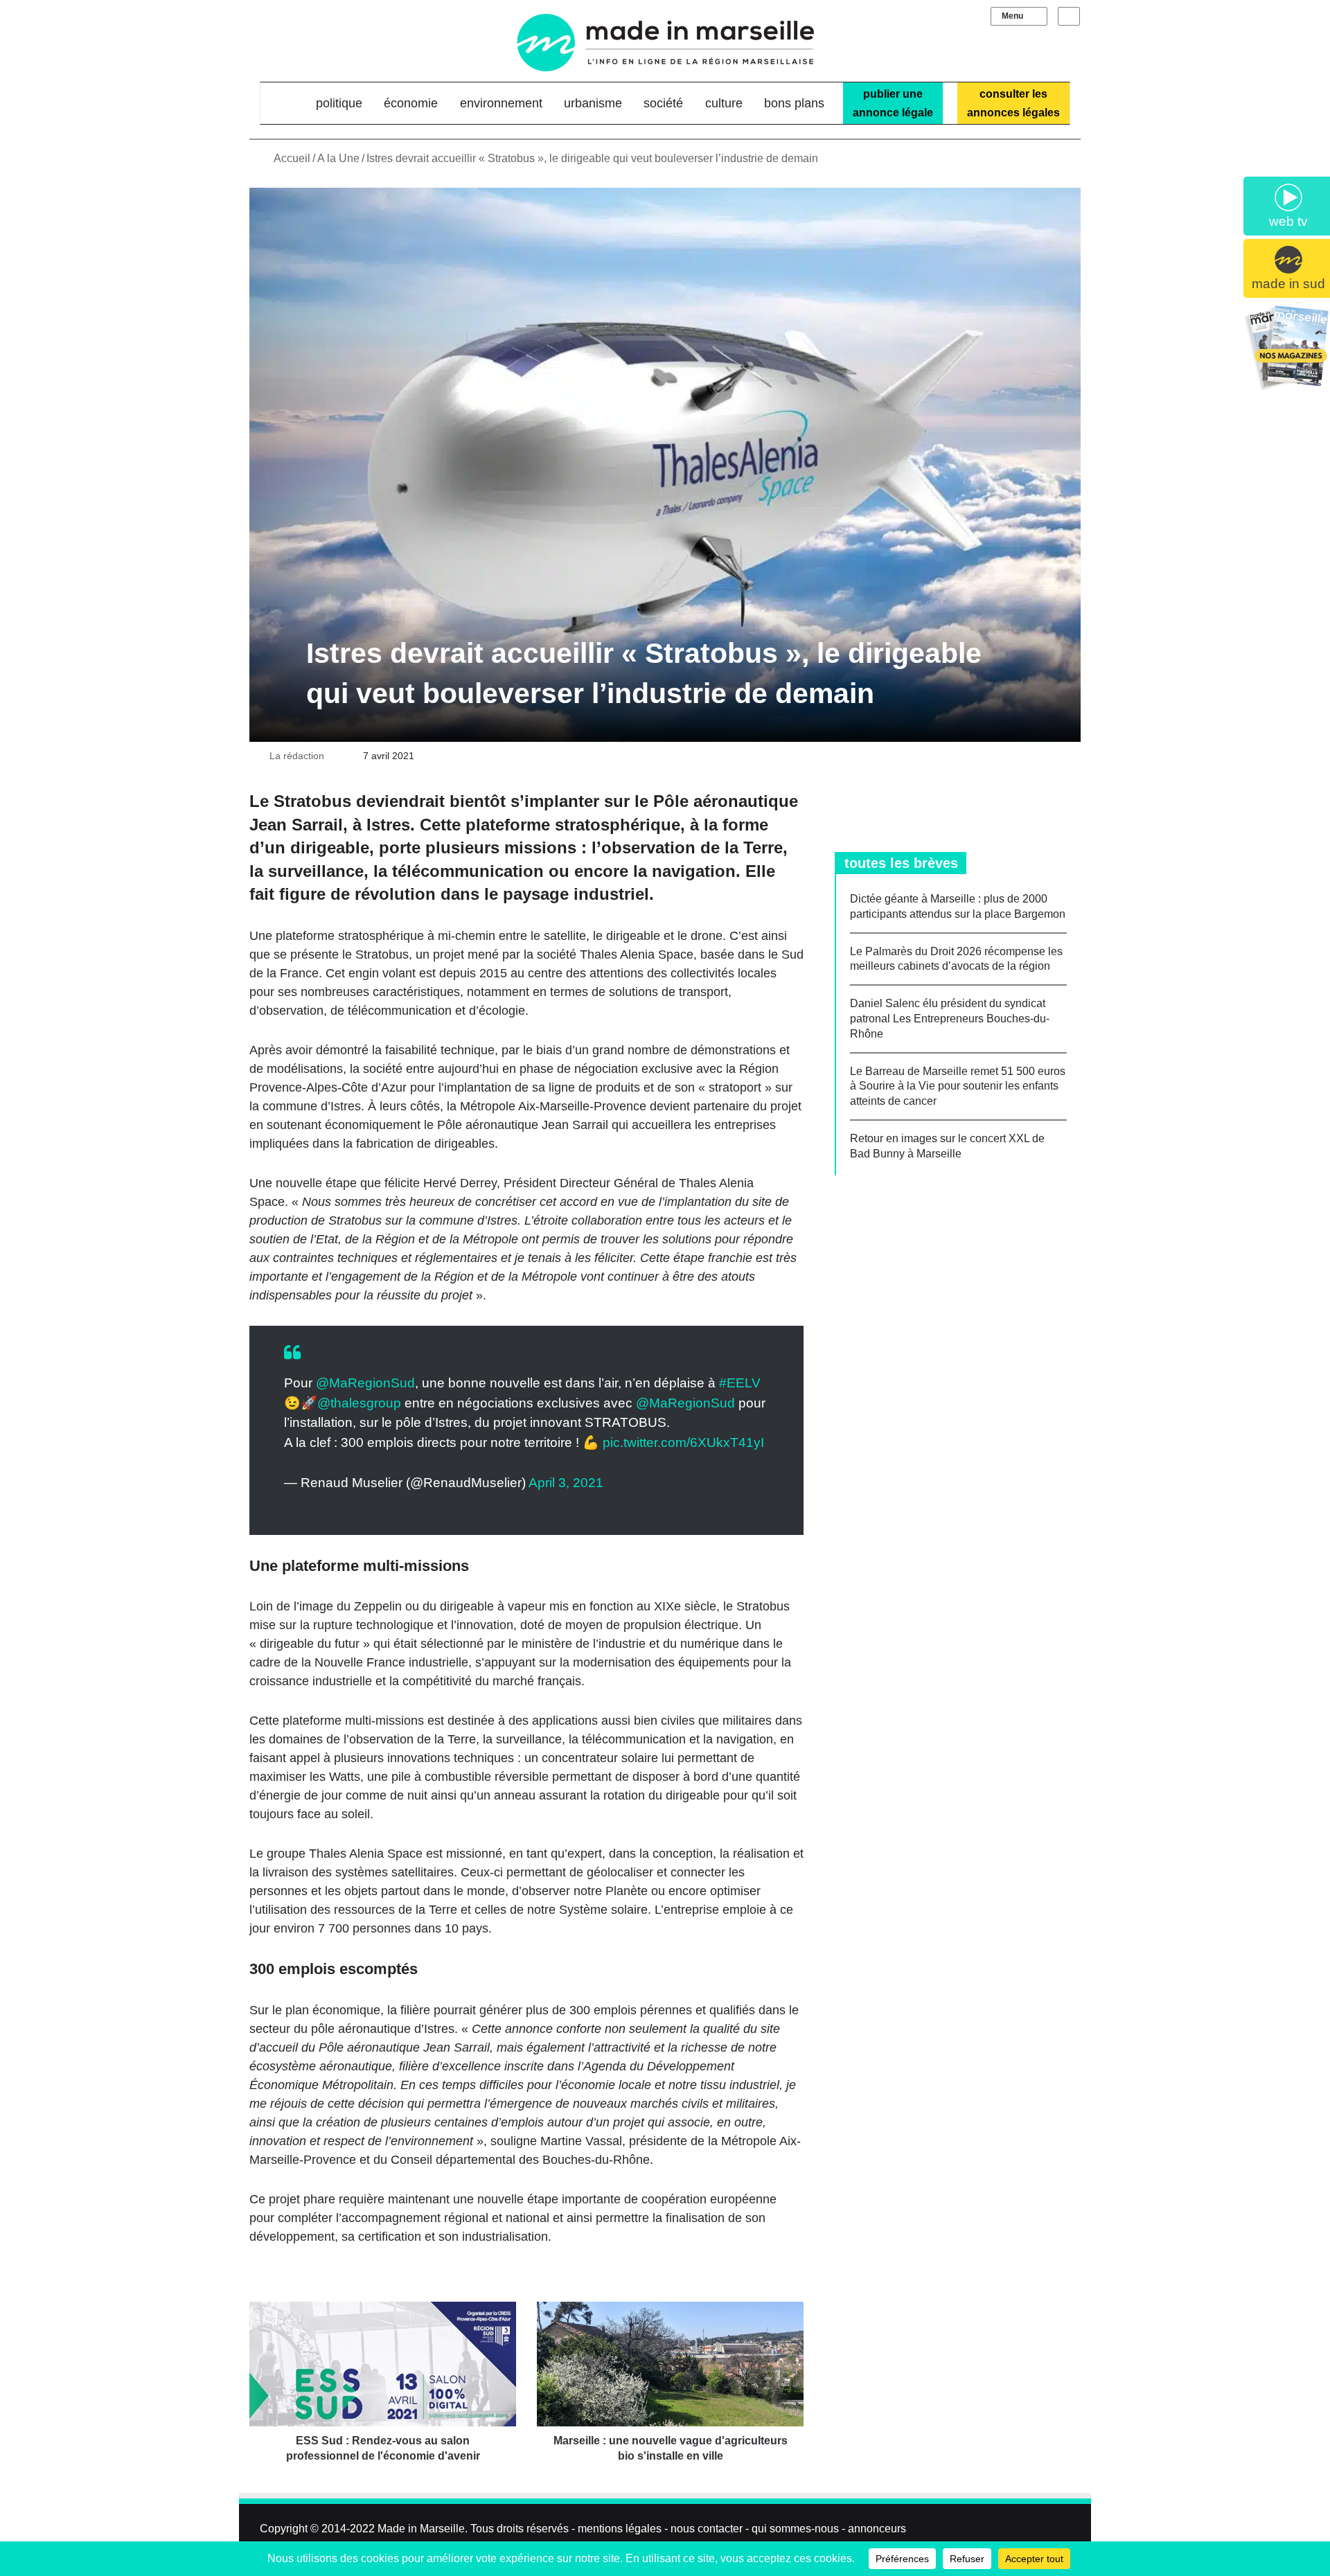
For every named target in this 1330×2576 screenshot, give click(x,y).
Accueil (291, 158)
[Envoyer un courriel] (332, 756)
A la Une (338, 158)
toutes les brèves (901, 863)
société (663, 103)
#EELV (740, 1383)
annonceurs (877, 2529)
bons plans (794, 103)
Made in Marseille (421, 2529)
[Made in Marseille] (665, 43)
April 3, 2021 (566, 1483)
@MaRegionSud (365, 1383)
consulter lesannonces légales (1013, 103)
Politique (339, 103)
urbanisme (593, 103)
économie (411, 103)
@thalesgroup (359, 1403)
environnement (501, 103)
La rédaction (297, 756)
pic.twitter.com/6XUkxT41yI (683, 1442)
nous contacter (707, 2529)
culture (724, 103)
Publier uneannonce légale (893, 103)
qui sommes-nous (795, 2529)
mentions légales (620, 2529)
